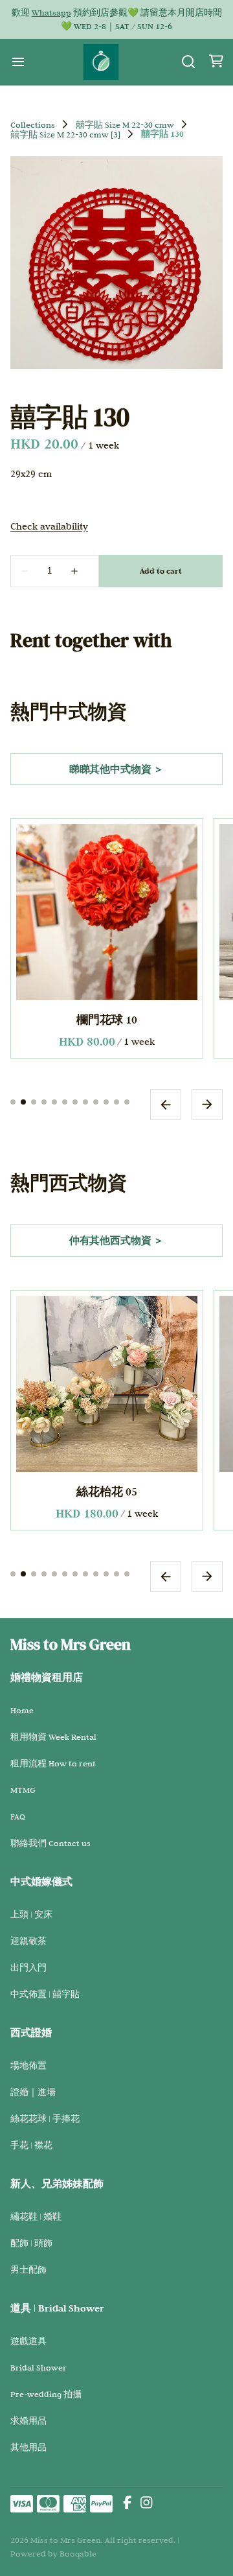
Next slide (207, 1104)
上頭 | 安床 (31, 1914)
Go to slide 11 (116, 1101)
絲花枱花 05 (107, 1491)
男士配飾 (28, 2269)
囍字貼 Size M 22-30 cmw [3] (65, 134)
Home (22, 1710)
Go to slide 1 (13, 1101)
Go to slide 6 (65, 1101)
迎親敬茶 (28, 1941)
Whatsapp (51, 12)
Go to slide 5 (54, 1101)
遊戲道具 (28, 2341)
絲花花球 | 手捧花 (45, 2118)
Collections (33, 124)
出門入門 (28, 1967)
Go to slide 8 (85, 1101)
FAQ (18, 1816)
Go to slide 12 (127, 1101)
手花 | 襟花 (31, 2145)
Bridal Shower (39, 2367)
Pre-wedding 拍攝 (46, 2394)
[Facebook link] (127, 2504)
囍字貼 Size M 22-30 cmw (125, 124)
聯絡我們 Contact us (50, 1843)
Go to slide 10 (106, 1101)
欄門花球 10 (107, 1019)
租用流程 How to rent (53, 1763)
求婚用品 (28, 2420)
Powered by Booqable (53, 2553)
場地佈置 (28, 2065)
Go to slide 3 (34, 1101)
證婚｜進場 (33, 2092)
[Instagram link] (146, 2504)
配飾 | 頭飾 (31, 2243)
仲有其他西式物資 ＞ (116, 1240)
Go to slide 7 (75, 1101)
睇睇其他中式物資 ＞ (116, 769)
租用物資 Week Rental (53, 1737)
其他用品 (28, 2447)
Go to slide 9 (96, 1101)
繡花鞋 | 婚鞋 (36, 2216)
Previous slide (166, 1104)
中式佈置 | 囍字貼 (45, 1994)
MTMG (23, 1790)
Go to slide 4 (44, 1101)
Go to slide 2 (23, 1101)
